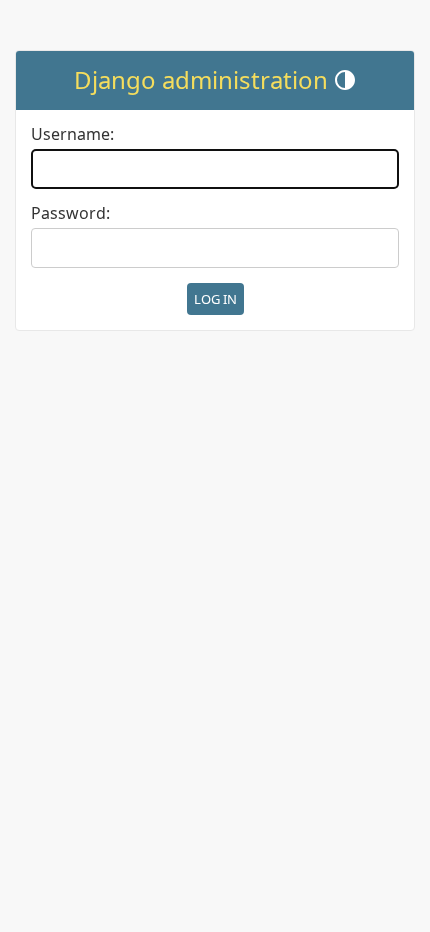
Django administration (201, 79)
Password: (70, 213)
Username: (72, 134)
